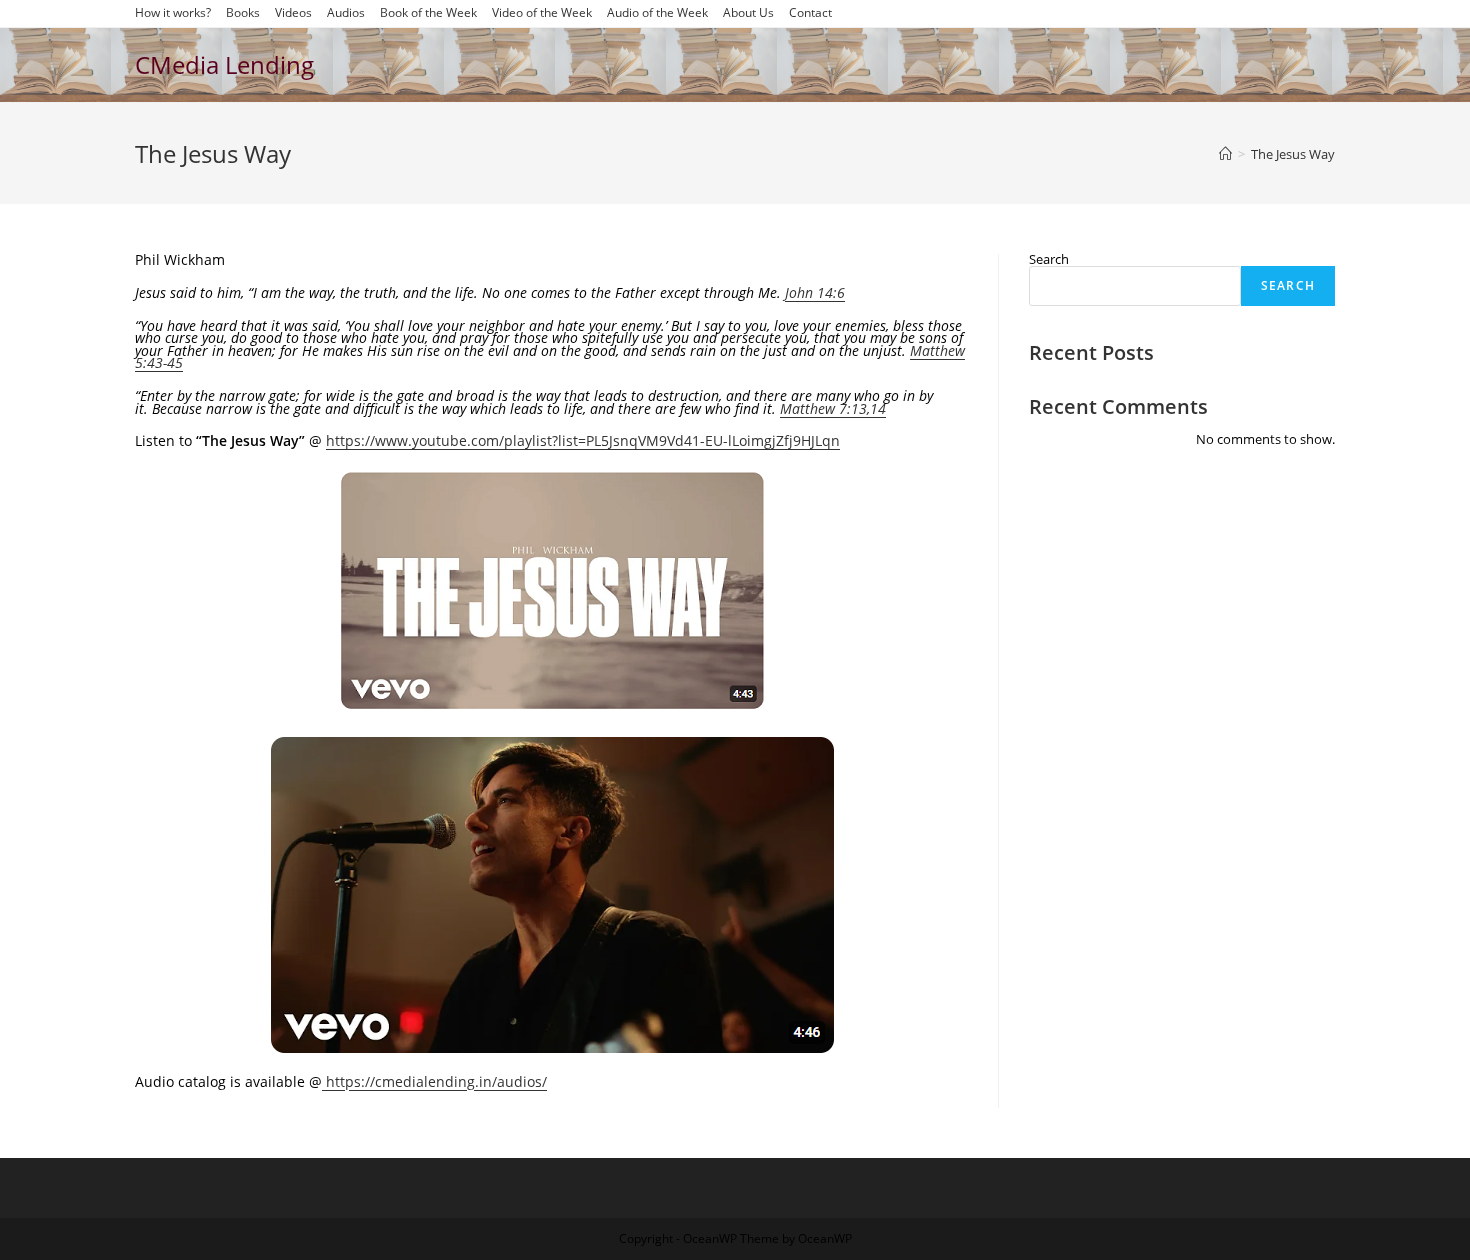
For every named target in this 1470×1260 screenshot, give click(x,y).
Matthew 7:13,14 (833, 408)
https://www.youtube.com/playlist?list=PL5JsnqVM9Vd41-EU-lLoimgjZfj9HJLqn (583, 440)
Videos (293, 13)
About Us (748, 13)
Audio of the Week (657, 13)
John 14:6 (815, 292)
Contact (810, 13)
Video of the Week (542, 13)
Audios (346, 13)
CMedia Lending (224, 64)
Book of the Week (428, 13)
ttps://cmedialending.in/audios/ (441, 1081)
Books (243, 13)
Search (1049, 259)
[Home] (1225, 154)
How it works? (173, 13)
